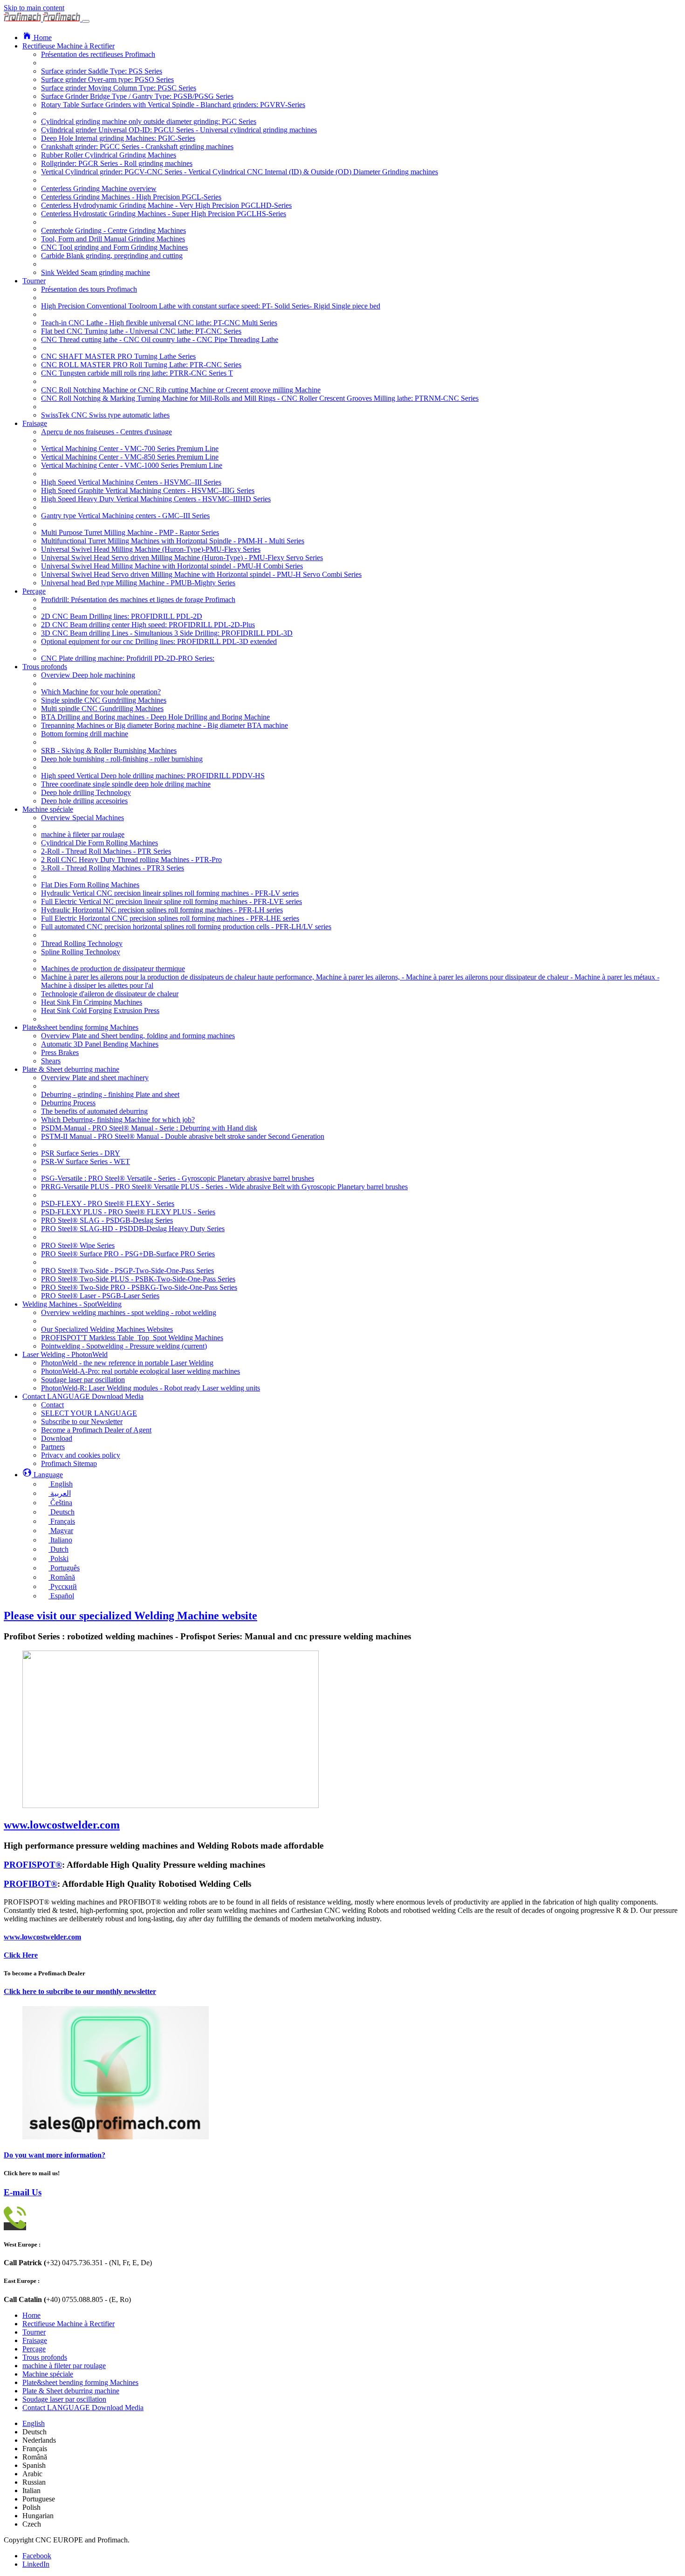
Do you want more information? (55, 2155)
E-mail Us (23, 2192)
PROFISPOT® (33, 1865)
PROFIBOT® (31, 1884)
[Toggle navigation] (86, 21)
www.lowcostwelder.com (42, 1937)
